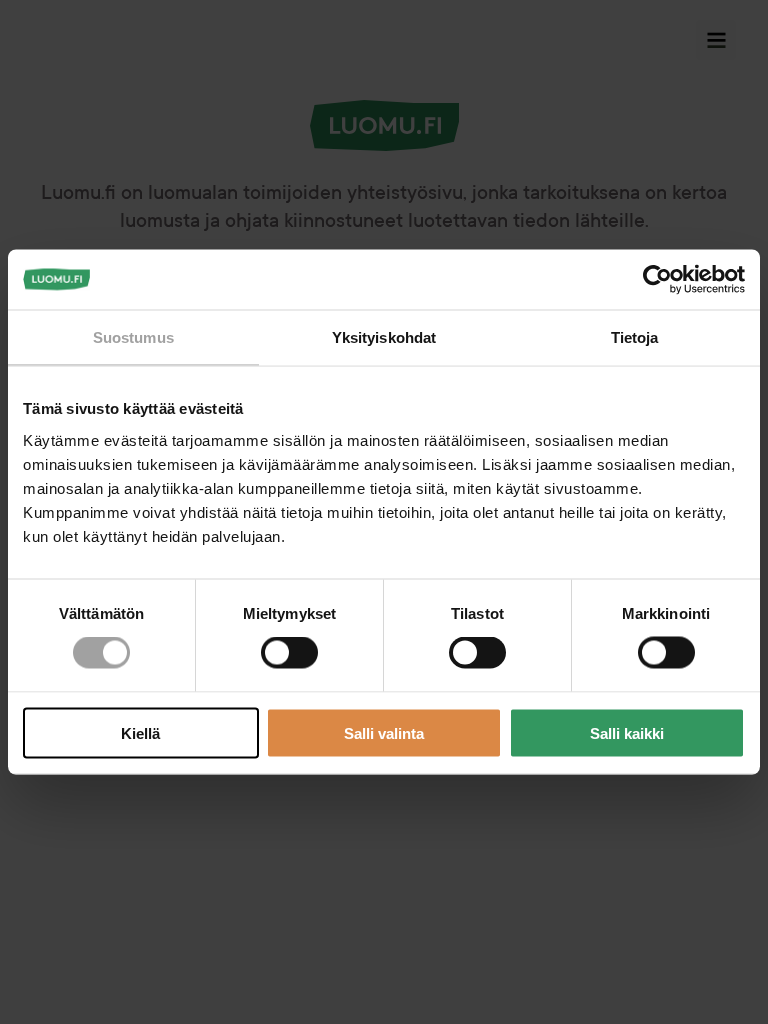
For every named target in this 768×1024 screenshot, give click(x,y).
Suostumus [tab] (133, 337)
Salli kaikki (627, 732)
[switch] (289, 653)
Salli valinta (384, 732)
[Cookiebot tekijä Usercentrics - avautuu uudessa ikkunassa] (657, 280)
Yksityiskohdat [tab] (384, 337)
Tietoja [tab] (635, 337)
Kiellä (140, 732)
